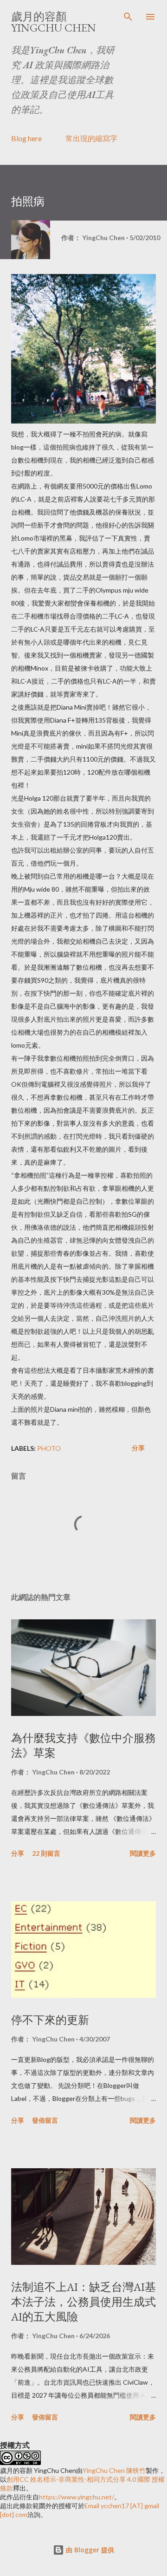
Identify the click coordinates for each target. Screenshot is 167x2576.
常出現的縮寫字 (91, 138)
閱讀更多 (143, 1853)
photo (49, 1448)
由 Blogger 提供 (89, 2550)
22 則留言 (46, 1853)
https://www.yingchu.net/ (77, 2497)
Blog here (26, 138)
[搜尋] (128, 17)
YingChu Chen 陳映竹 (114, 2470)
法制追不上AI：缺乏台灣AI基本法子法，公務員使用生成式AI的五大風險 (83, 2302)
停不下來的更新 (50, 2020)
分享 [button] (138, 1448)
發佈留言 (45, 2120)
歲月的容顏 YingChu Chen (54, 22)
